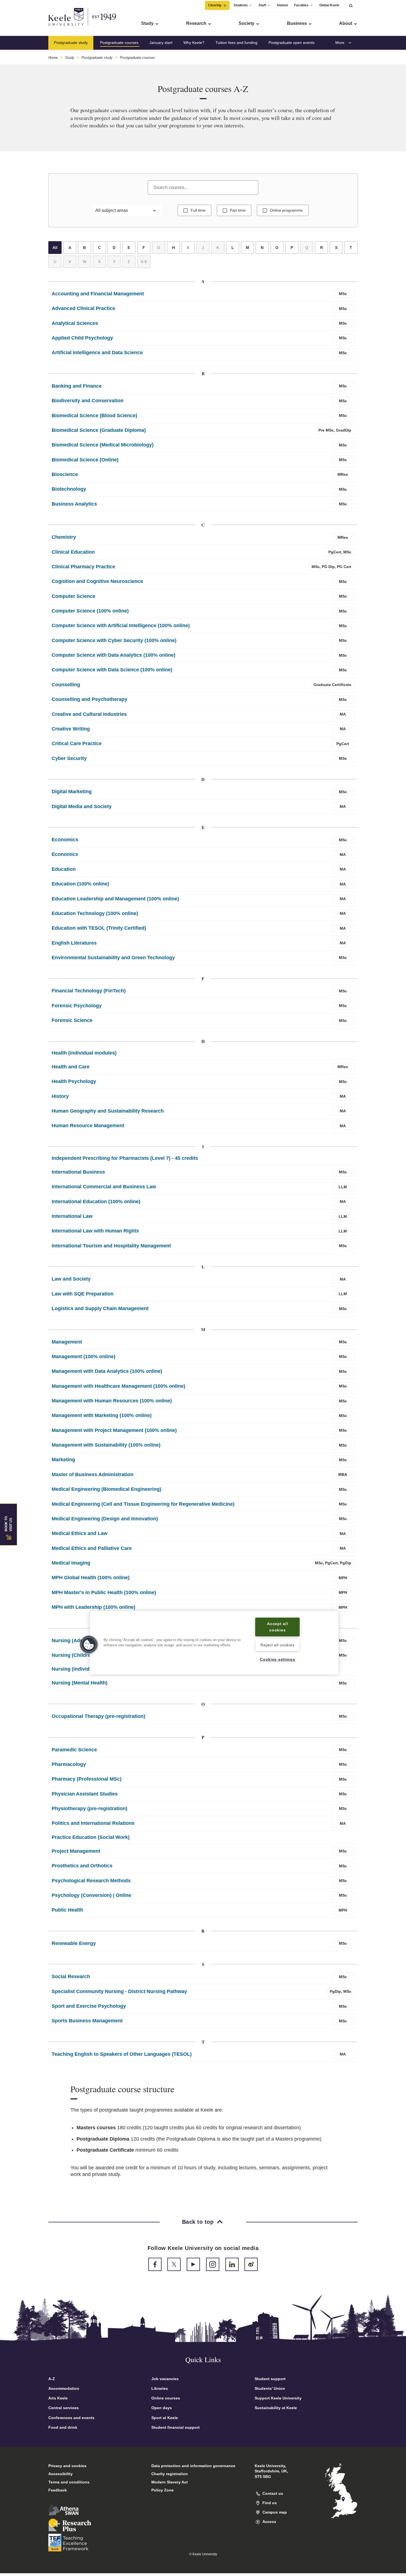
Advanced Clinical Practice (83, 308)
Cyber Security (69, 758)
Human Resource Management (88, 1126)
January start (161, 43)
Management (67, 1342)
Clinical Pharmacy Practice (83, 567)
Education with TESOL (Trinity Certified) (99, 928)
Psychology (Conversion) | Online (91, 1895)
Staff (262, 5)
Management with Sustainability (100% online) (106, 1445)
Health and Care (71, 1067)
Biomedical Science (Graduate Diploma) (99, 430)
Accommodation (64, 2388)
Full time (198, 210)
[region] (214, 1643)
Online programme (286, 210)
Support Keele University (278, 2398)
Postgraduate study (71, 43)
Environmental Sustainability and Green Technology (113, 958)
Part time (238, 210)
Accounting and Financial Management (98, 294)
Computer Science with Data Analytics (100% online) (114, 655)
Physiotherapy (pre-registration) (89, 1809)
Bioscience (65, 474)
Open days (162, 2408)
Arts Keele (58, 2398)
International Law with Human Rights (95, 1231)
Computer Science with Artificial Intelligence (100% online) (121, 625)
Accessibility (60, 2474)
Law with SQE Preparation (83, 1294)
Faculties (301, 5)
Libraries (160, 2388)
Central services (64, 2408)
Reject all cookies (277, 1645)
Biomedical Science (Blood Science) (94, 416)
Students (241, 5)
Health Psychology (74, 1081)
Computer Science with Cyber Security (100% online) (114, 640)
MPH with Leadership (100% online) (93, 1607)
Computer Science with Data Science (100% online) (112, 670)
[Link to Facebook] (155, 2264)
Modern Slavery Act (170, 2482)
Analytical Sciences (75, 323)
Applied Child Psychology (82, 338)
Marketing (63, 1460)
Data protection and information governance (193, 2466)
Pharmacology (69, 1764)
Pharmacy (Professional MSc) (87, 1779)
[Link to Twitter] (174, 2264)
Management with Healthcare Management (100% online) (118, 1386)
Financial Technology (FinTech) (89, 991)
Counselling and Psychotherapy (89, 699)
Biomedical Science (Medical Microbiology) (103, 445)
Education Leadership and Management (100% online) (115, 899)
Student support (270, 2379)
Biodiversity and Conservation (88, 401)
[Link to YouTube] (193, 2264)
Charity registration (170, 2474)
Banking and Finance (77, 386)
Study (70, 58)
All (55, 248)
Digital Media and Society (82, 806)
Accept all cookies (277, 1627)
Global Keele (329, 5)
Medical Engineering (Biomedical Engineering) (106, 1489)
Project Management (76, 1851)
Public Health (67, 1910)
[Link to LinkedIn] (232, 2264)
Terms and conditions (69, 2482)
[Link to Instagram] (213, 2264)
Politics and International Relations (93, 1823)
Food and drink (63, 2427)
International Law (72, 1216)
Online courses (166, 2398)
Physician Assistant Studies (85, 1794)
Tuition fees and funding (236, 43)
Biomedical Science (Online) (85, 460)
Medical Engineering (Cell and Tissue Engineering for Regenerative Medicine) (143, 1504)
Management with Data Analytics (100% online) (107, 1371)
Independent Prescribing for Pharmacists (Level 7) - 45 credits (125, 1158)
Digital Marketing (72, 792)
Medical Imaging (71, 1563)
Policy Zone (163, 2490)
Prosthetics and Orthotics (82, 1866)
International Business (78, 1172)
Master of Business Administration (93, 1474)
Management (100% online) (84, 1357)
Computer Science (73, 596)
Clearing (215, 5)
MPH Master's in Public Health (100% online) (104, 1592)
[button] (351, 5)
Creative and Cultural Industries (89, 714)
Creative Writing (71, 729)
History (60, 1096)
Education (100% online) (80, 884)
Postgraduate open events (292, 43)
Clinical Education (73, 552)
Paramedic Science (74, 1750)
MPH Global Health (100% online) (91, 1578)
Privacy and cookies (67, 2466)
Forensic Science (72, 1020)
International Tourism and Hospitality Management (111, 1246)
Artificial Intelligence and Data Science (97, 353)
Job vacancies (165, 2379)
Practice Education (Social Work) (91, 1837)
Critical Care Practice (77, 743)
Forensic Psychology (77, 1006)
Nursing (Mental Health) (80, 1683)
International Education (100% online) (96, 1202)
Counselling (66, 685)
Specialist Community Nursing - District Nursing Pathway (119, 1991)
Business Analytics (74, 504)
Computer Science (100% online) (90, 611)
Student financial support (176, 2427)
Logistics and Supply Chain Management (100, 1308)
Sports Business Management (87, 2021)
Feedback (58, 2490)
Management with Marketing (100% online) (102, 1415)
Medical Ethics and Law (80, 1533)
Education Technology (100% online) (95, 913)
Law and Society (71, 1279)
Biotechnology (69, 489)
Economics (65, 840)
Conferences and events (71, 2418)
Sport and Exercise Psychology (89, 2006)
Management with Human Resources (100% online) (112, 1401)
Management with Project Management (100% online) (114, 1430)
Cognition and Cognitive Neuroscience (97, 581)
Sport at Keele (165, 2418)
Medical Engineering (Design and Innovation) (105, 1519)
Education (64, 869)
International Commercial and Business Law (104, 1187)
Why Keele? (194, 43)
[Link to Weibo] (251, 2264)
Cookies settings (278, 1660)
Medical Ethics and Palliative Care (92, 1548)
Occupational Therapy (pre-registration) (98, 1716)
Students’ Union (270, 2388)
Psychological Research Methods (91, 1881)
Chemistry (64, 537)
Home (53, 58)
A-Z (52, 2379)
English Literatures (74, 943)
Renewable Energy (74, 1943)
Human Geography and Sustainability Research (108, 1111)
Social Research (71, 1976)
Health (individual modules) (84, 1053)
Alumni (282, 5)
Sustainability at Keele (276, 2408)
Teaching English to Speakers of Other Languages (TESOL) (122, 2054)
